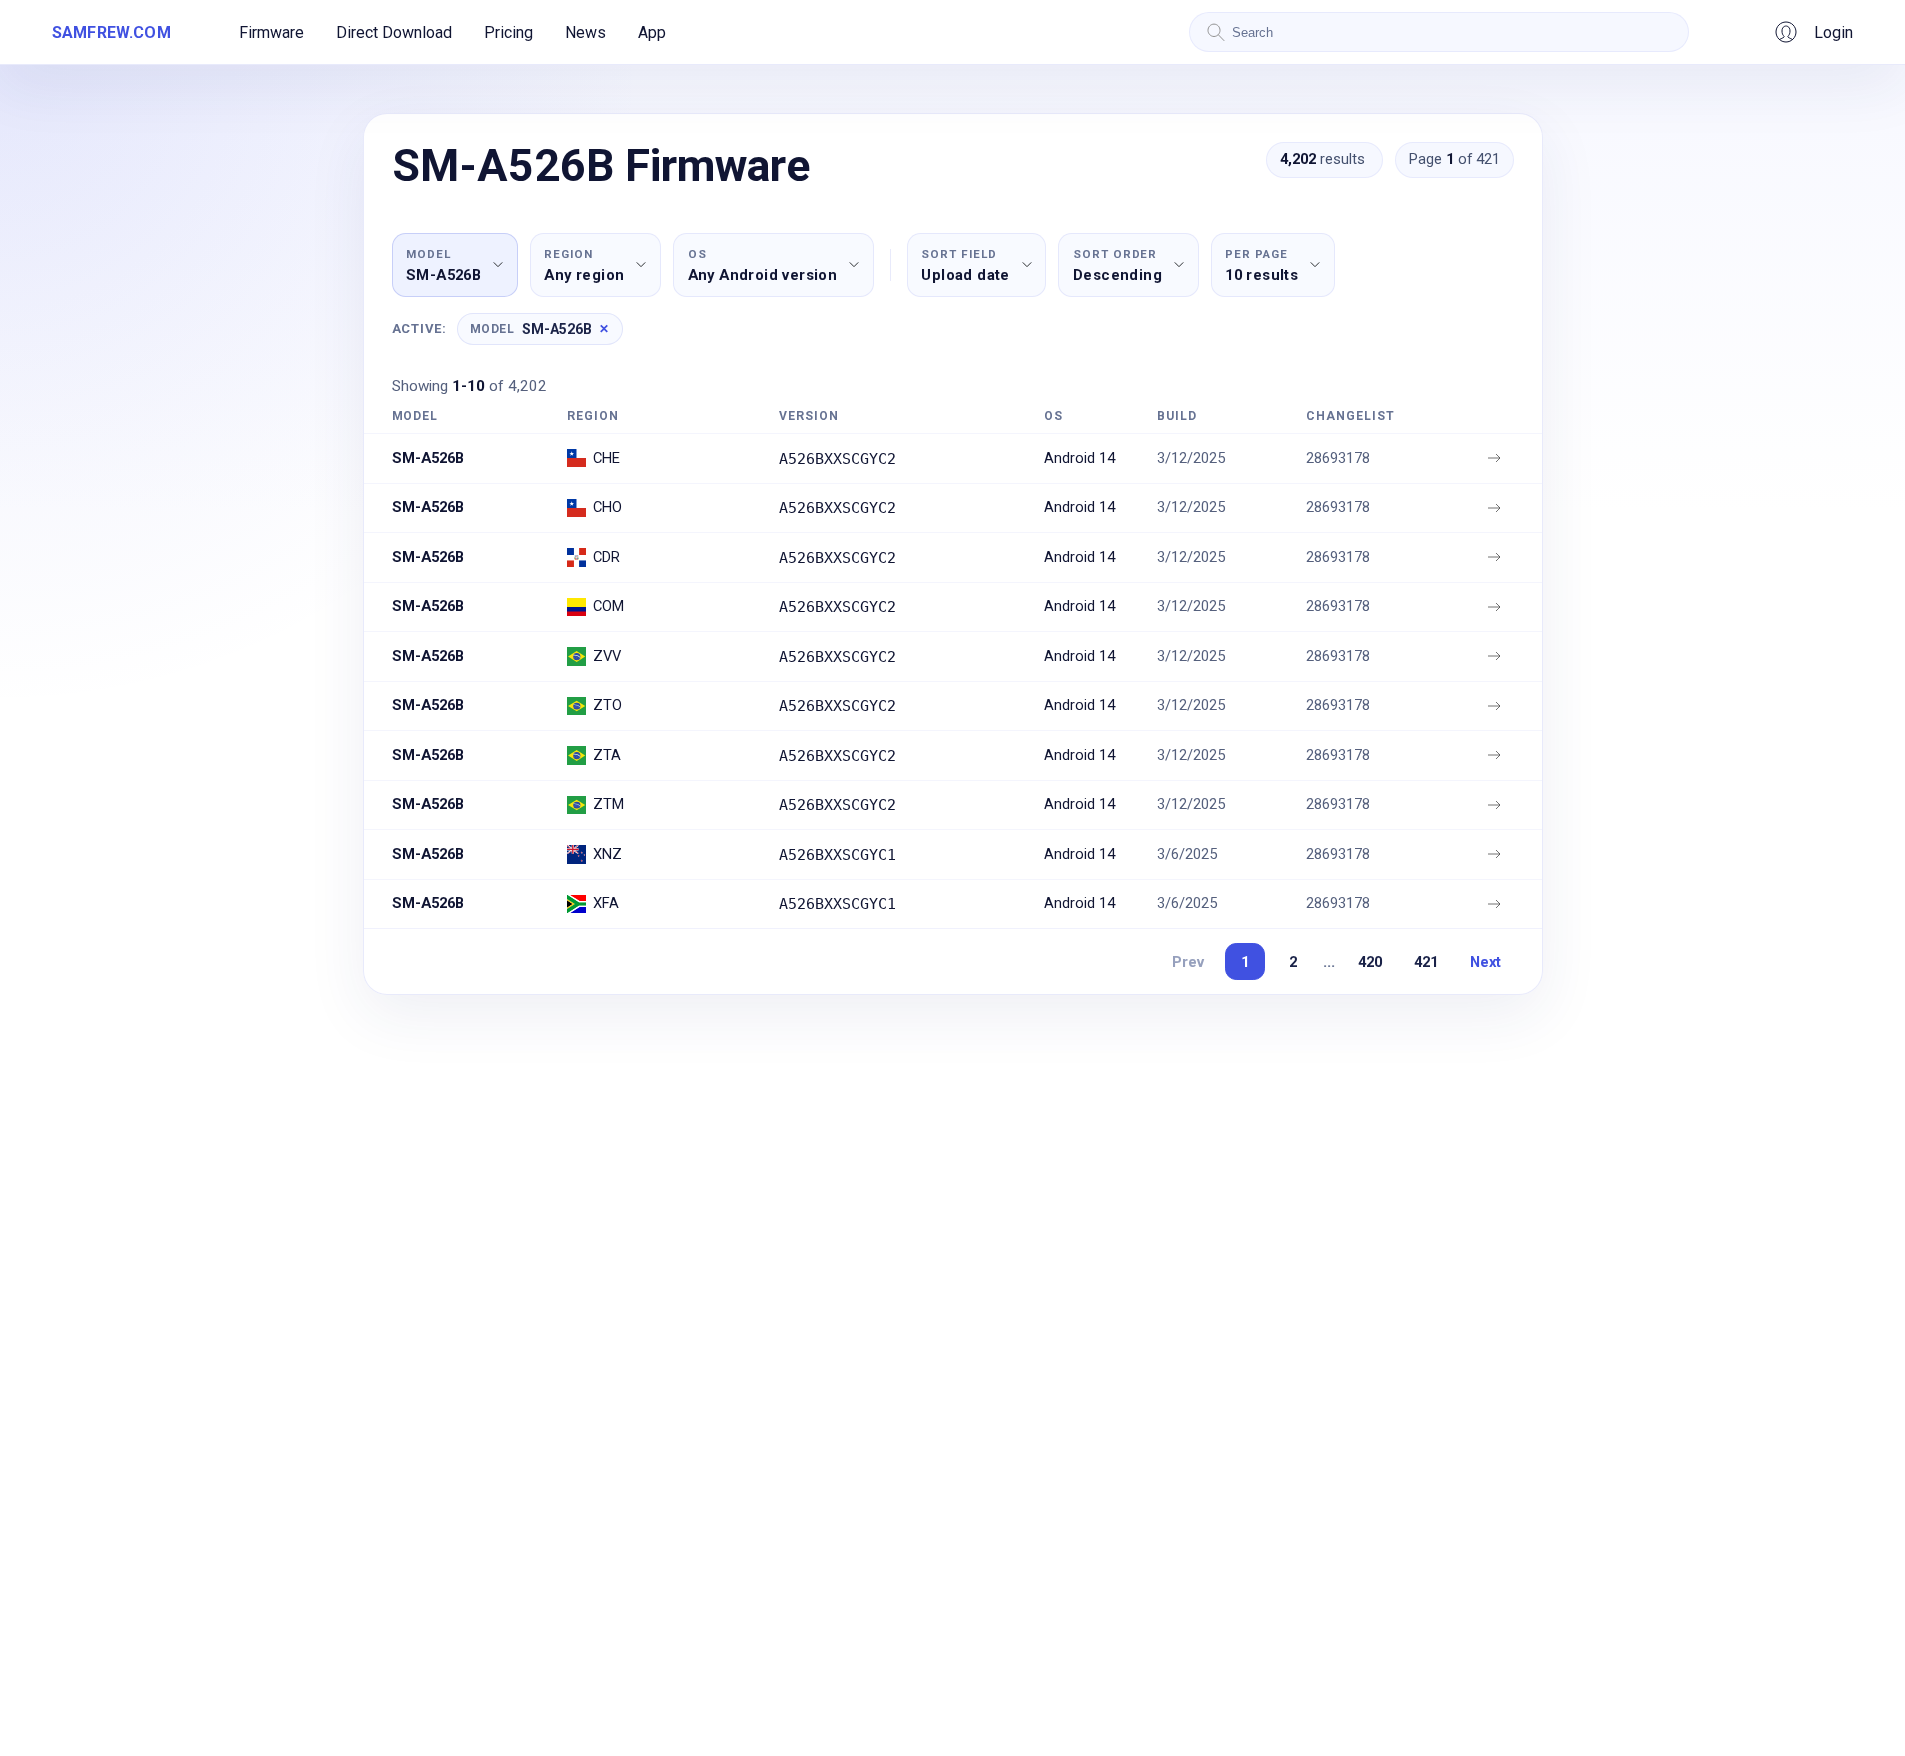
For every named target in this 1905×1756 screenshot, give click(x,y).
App (652, 32)
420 (1370, 962)
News (585, 32)
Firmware (271, 32)
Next (1485, 962)
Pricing (508, 32)
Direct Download (394, 32)
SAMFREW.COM (111, 32)
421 (1426, 962)
